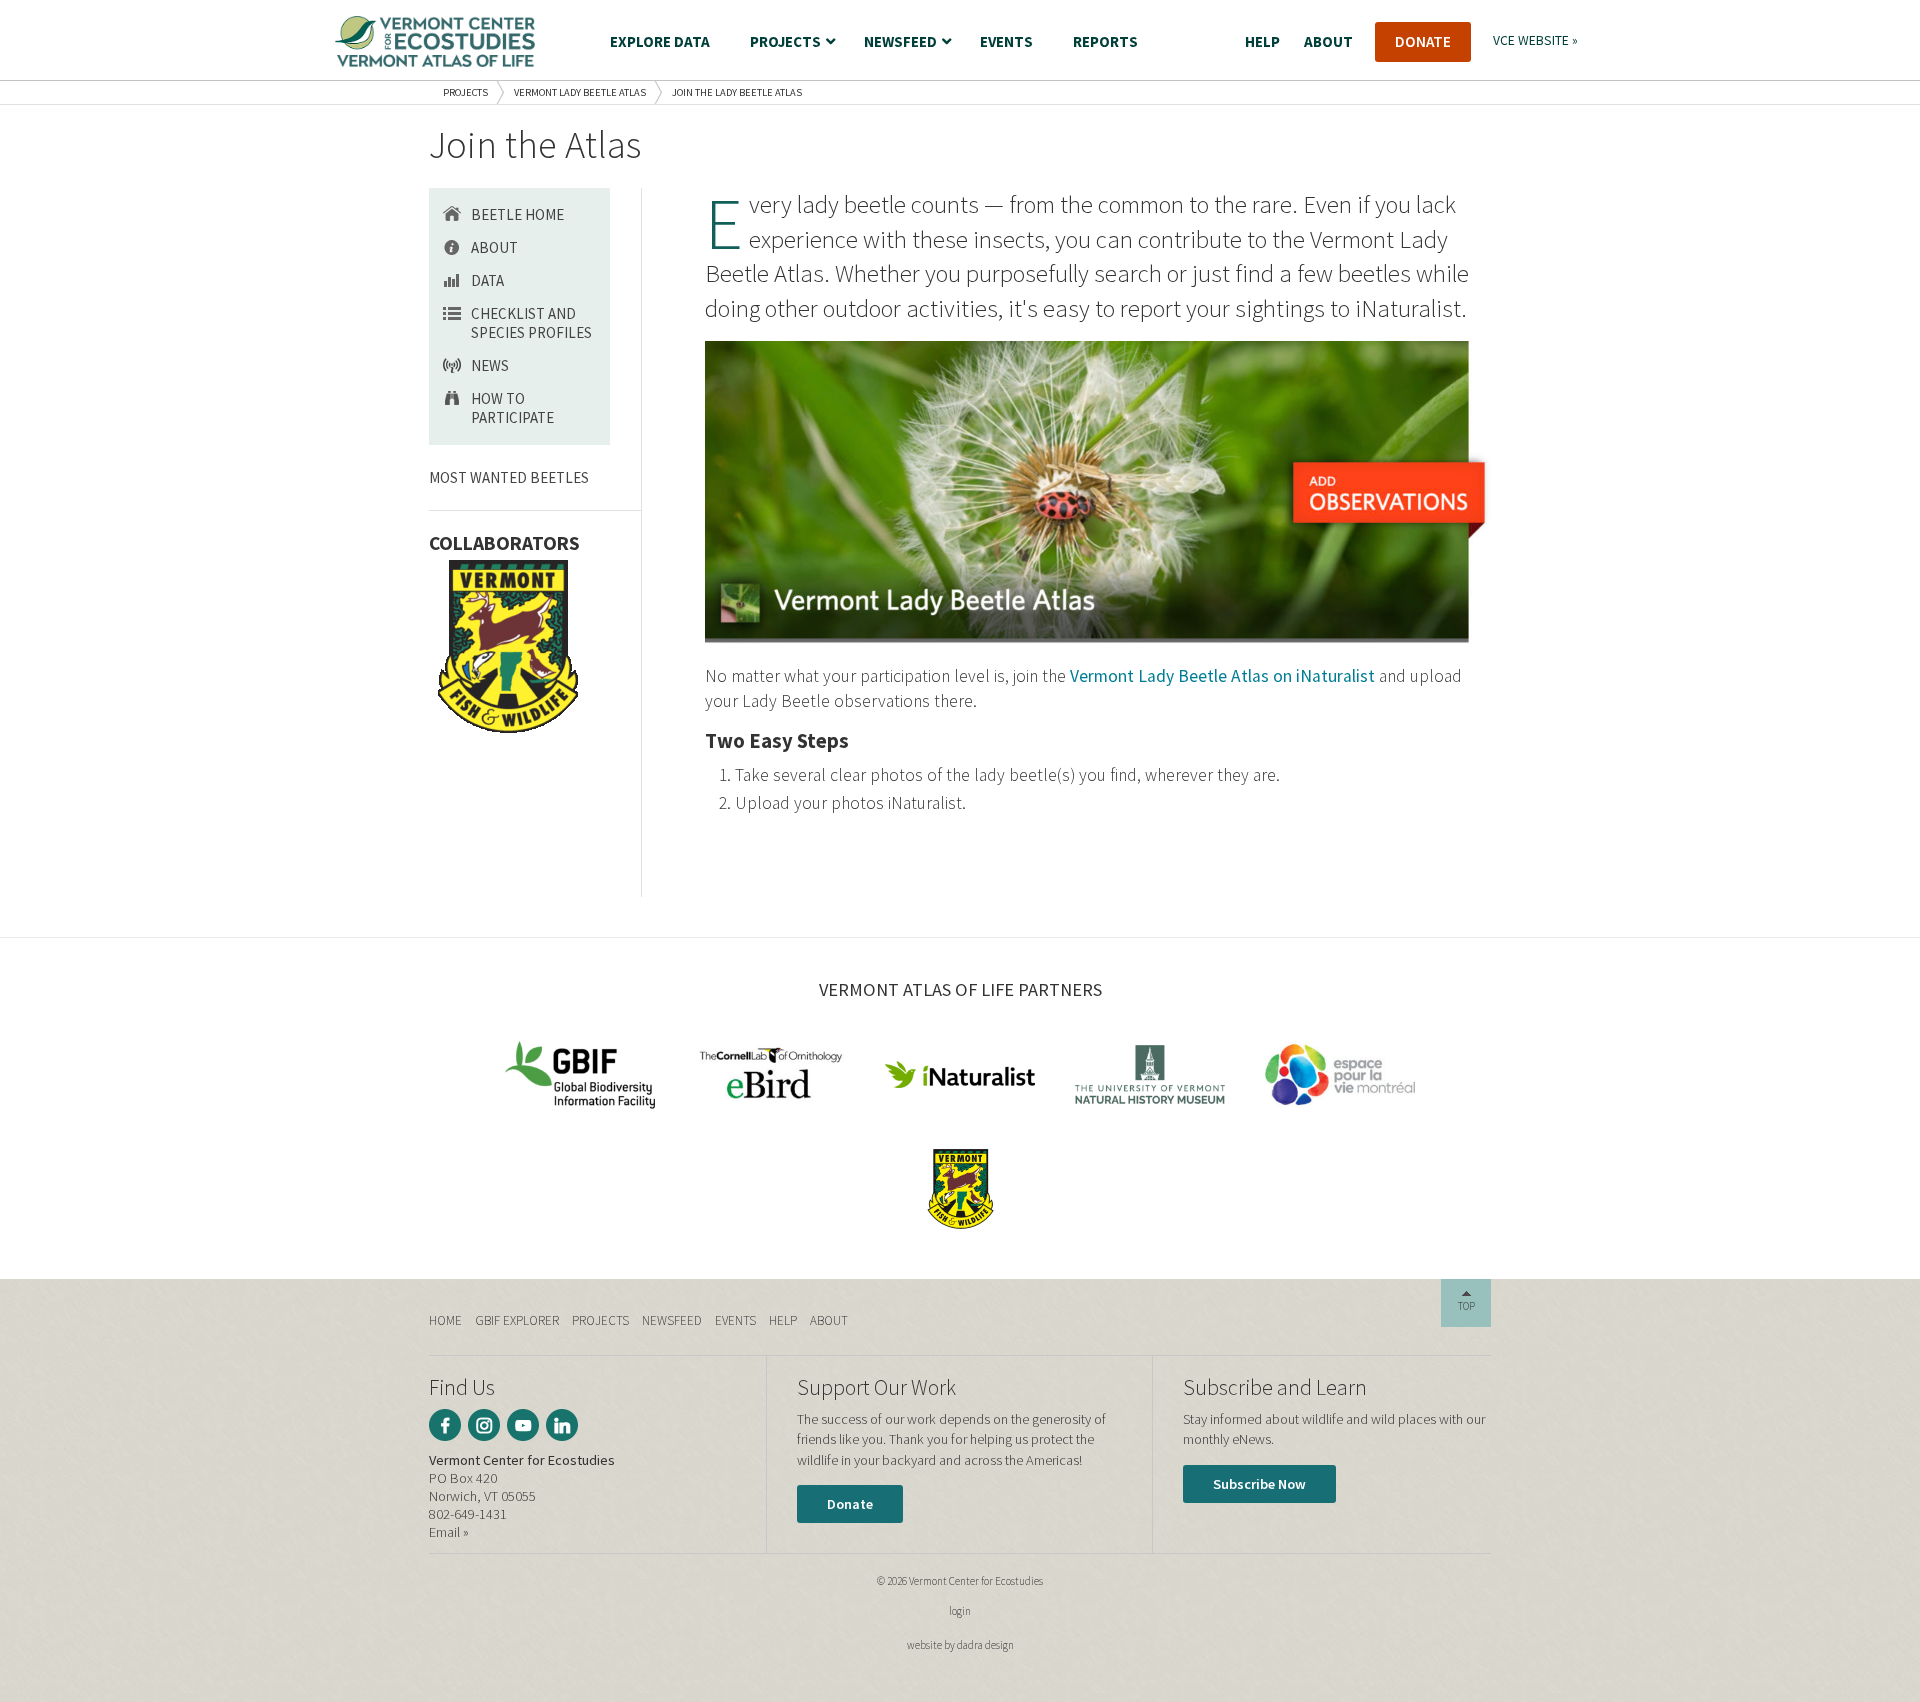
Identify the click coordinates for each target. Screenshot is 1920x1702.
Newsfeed (672, 1320)
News (490, 365)
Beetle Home (517, 214)
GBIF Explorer (517, 1320)
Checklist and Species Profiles (531, 323)
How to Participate (512, 408)
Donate (850, 1504)
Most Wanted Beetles (509, 477)
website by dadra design (960, 1645)
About (494, 247)
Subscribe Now (1259, 1484)
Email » (449, 1532)
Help (783, 1320)
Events (735, 1320)
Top (1466, 1306)
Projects (465, 92)
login (960, 1611)
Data (487, 280)
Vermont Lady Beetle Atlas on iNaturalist (1222, 676)
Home (445, 1320)
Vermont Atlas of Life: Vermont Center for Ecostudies (435, 41)
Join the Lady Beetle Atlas (737, 92)
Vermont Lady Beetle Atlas (580, 92)
